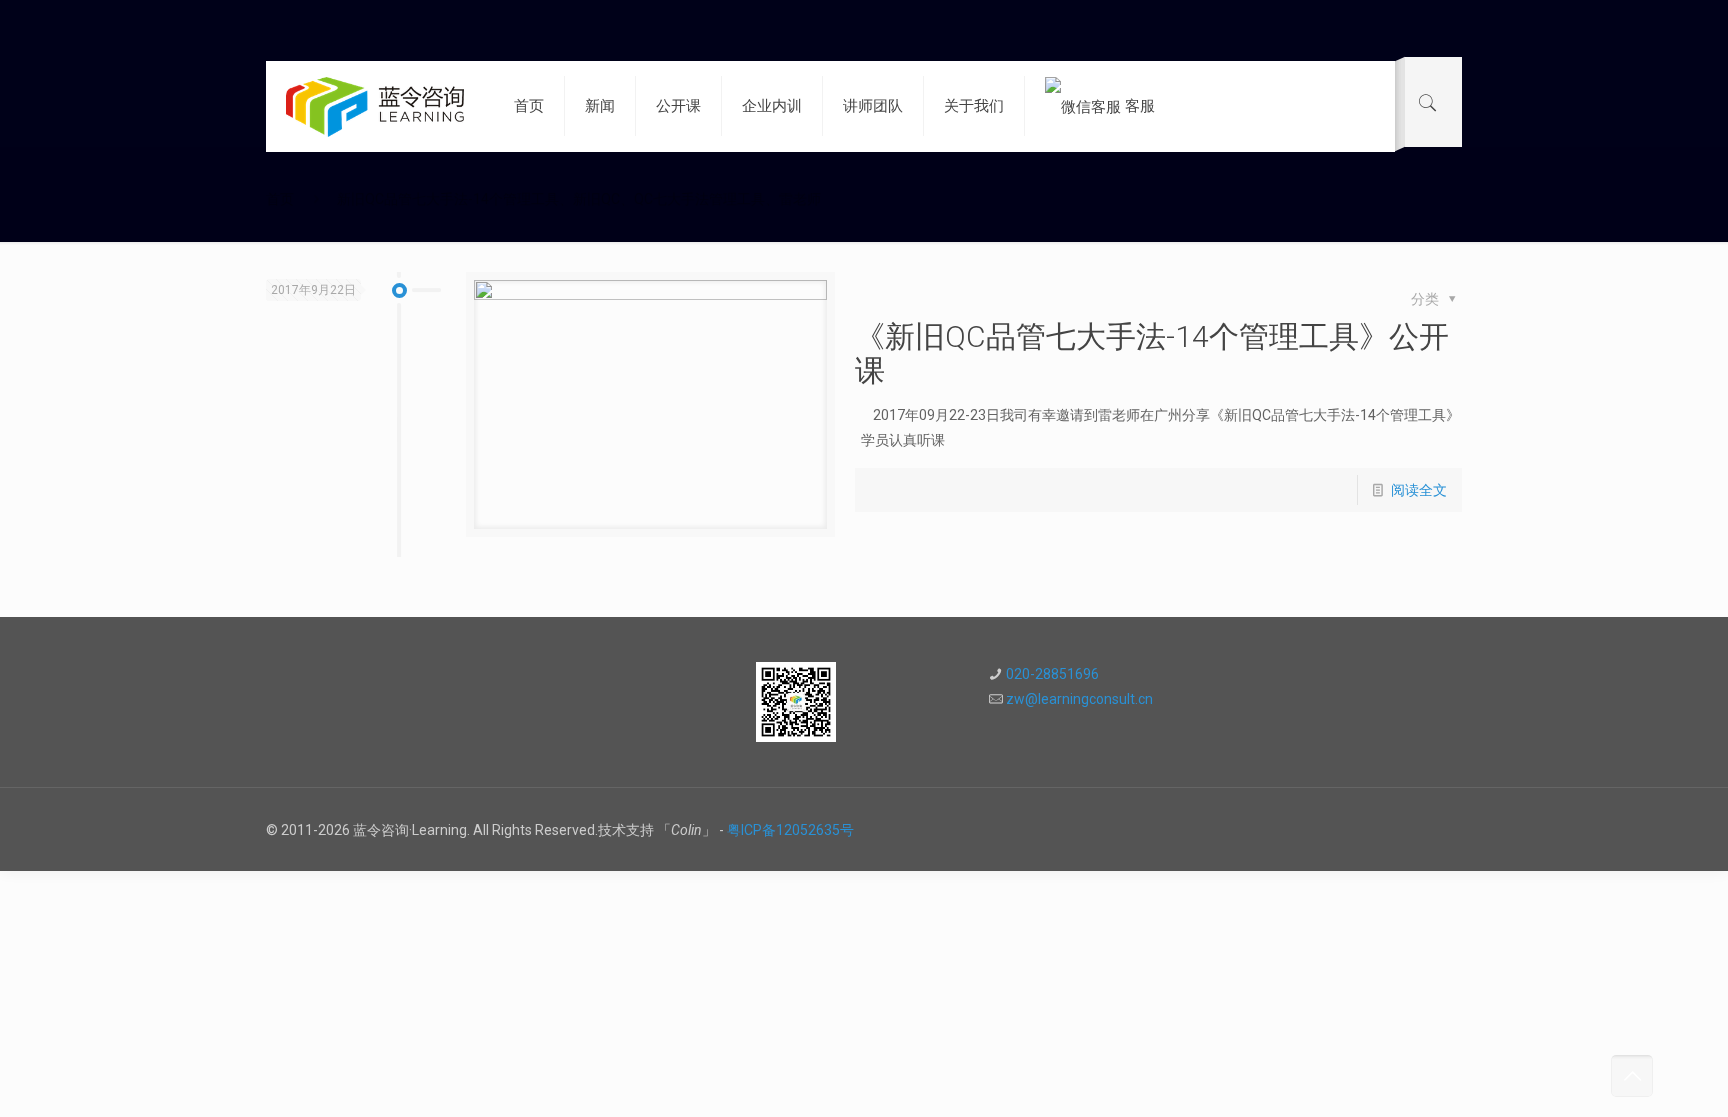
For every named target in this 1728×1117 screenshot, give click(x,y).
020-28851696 (1052, 674)
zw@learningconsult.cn (1079, 699)
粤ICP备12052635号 (790, 830)
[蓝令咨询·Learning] (375, 106)
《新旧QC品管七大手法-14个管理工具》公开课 (1152, 353)
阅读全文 (1419, 490)
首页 (280, 199)
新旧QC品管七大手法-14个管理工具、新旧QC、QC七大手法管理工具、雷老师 (579, 199)
